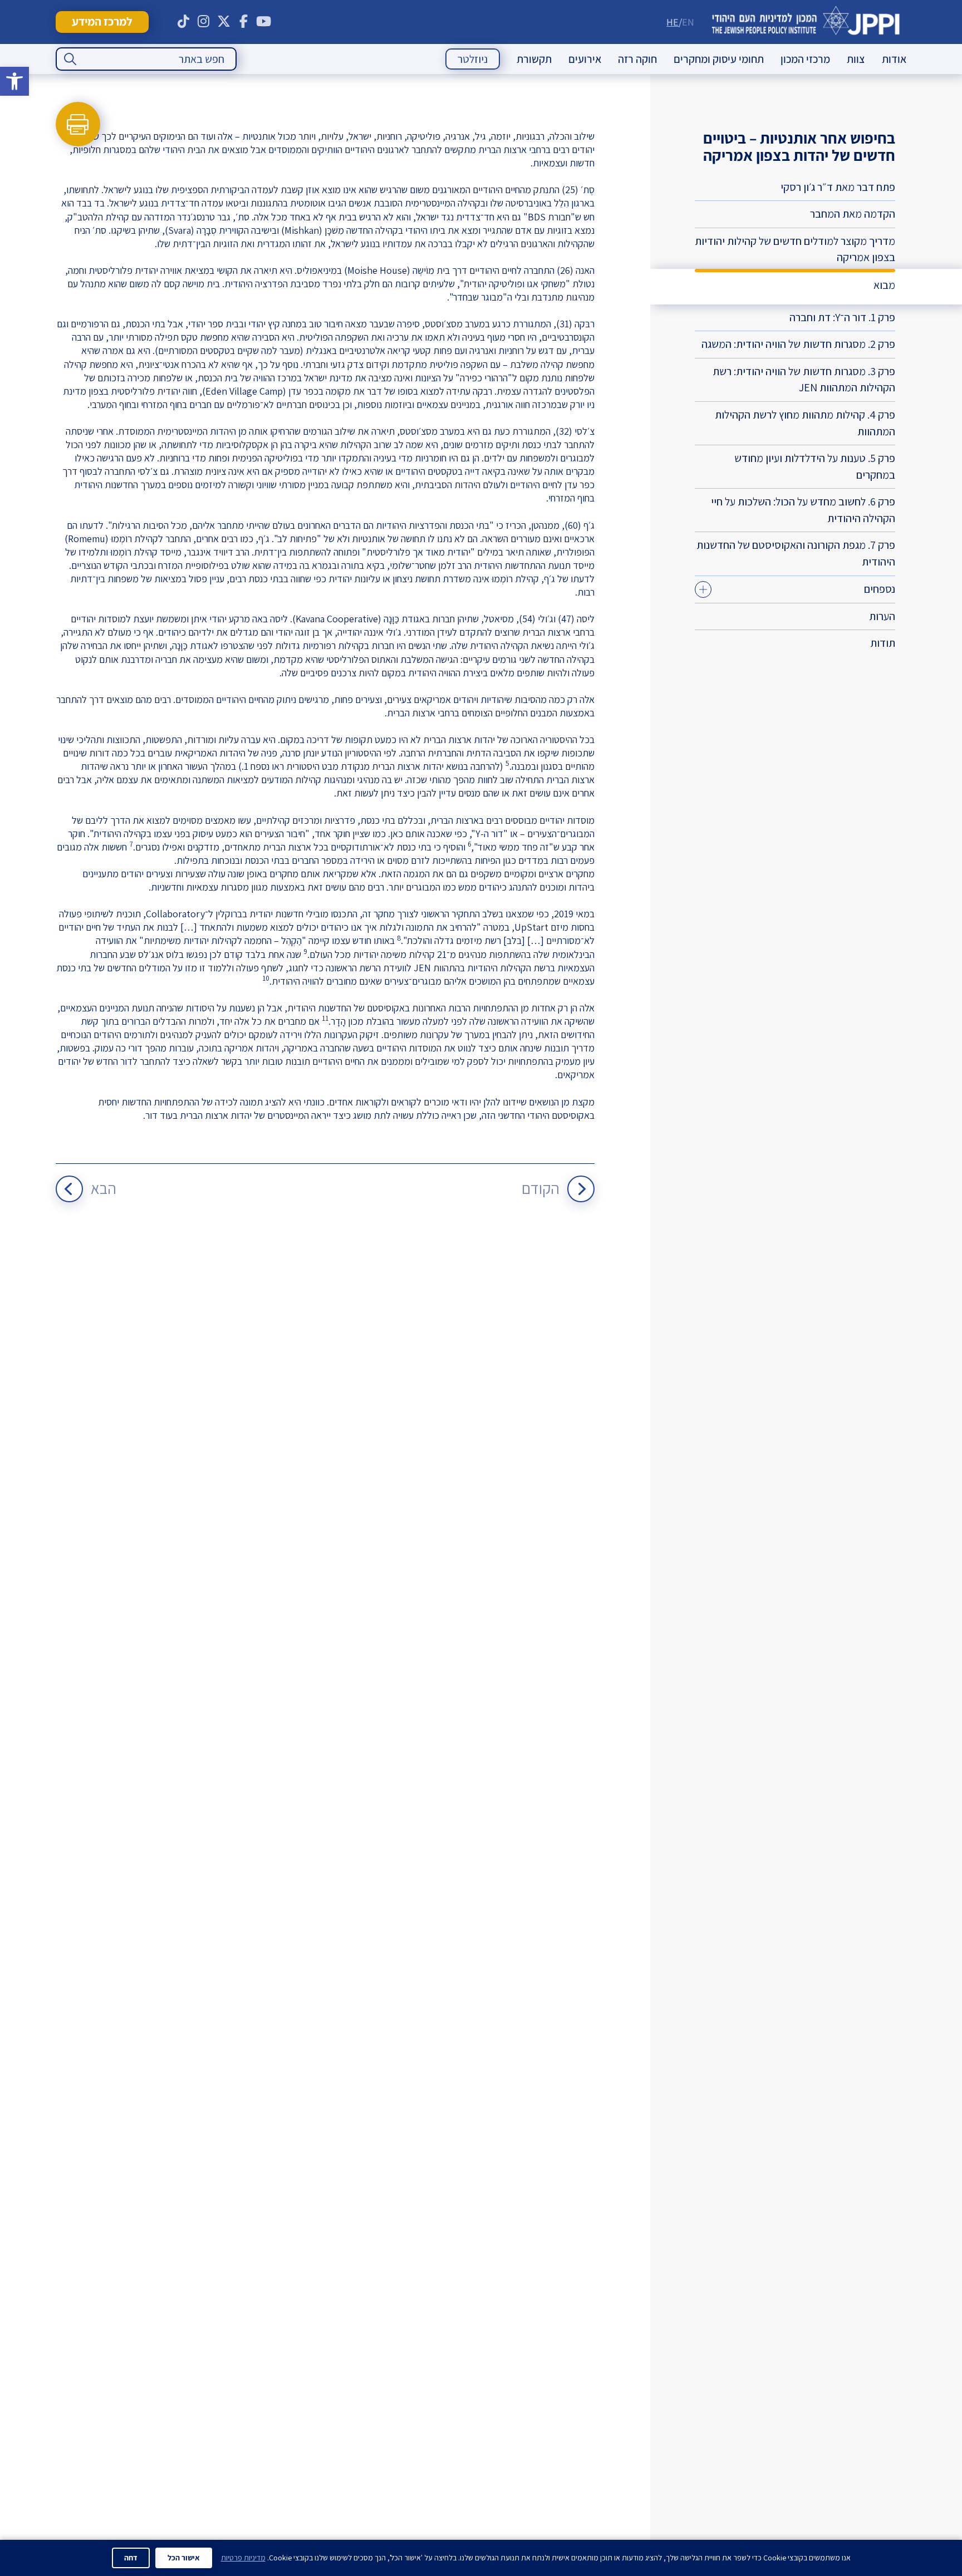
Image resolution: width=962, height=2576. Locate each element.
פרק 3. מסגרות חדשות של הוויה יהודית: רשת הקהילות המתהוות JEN (804, 380)
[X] (224, 22)
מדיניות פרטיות (243, 2558)
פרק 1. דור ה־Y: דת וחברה (842, 317)
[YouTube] (264, 22)
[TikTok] (184, 22)
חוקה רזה (637, 59)
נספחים (880, 589)
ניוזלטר (473, 59)
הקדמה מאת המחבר (853, 214)
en (688, 22)
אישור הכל (184, 2558)
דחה (131, 2558)
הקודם (541, 1188)
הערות (882, 616)
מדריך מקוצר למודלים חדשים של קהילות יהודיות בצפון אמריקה (795, 249)
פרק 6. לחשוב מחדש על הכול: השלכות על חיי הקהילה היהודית (803, 510)
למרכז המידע (102, 21)
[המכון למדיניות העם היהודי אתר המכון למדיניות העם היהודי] (806, 22)
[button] (14, 81)
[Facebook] (244, 22)
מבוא (884, 285)
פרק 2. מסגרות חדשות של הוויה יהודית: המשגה (798, 344)
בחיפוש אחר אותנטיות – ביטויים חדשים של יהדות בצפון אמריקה (799, 146)
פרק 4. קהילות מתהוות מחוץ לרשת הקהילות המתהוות (805, 423)
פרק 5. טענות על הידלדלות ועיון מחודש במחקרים (815, 466)
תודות (883, 643)
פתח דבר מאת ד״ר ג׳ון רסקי (838, 187)
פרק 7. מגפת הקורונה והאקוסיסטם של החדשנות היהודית (796, 553)
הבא (104, 1188)
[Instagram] (204, 22)
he (673, 22)
